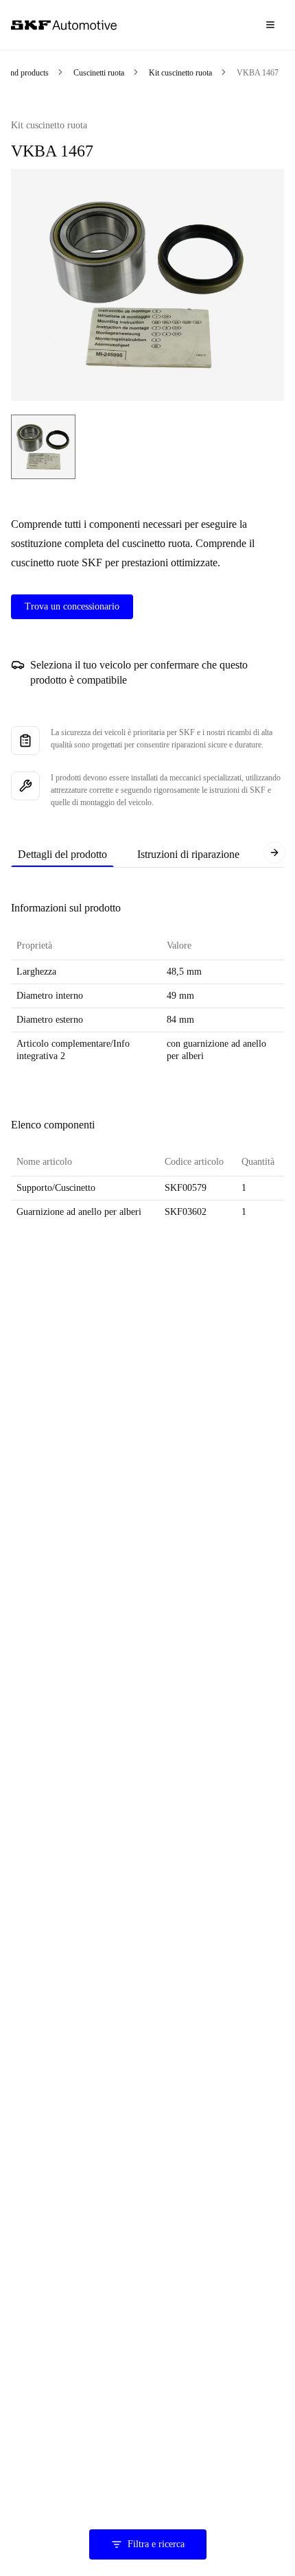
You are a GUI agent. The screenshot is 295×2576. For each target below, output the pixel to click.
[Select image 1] (43, 447)
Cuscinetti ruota (99, 73)
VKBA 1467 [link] (258, 73)
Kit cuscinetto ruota (180, 73)
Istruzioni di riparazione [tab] (188, 854)
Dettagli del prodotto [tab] (62, 854)
